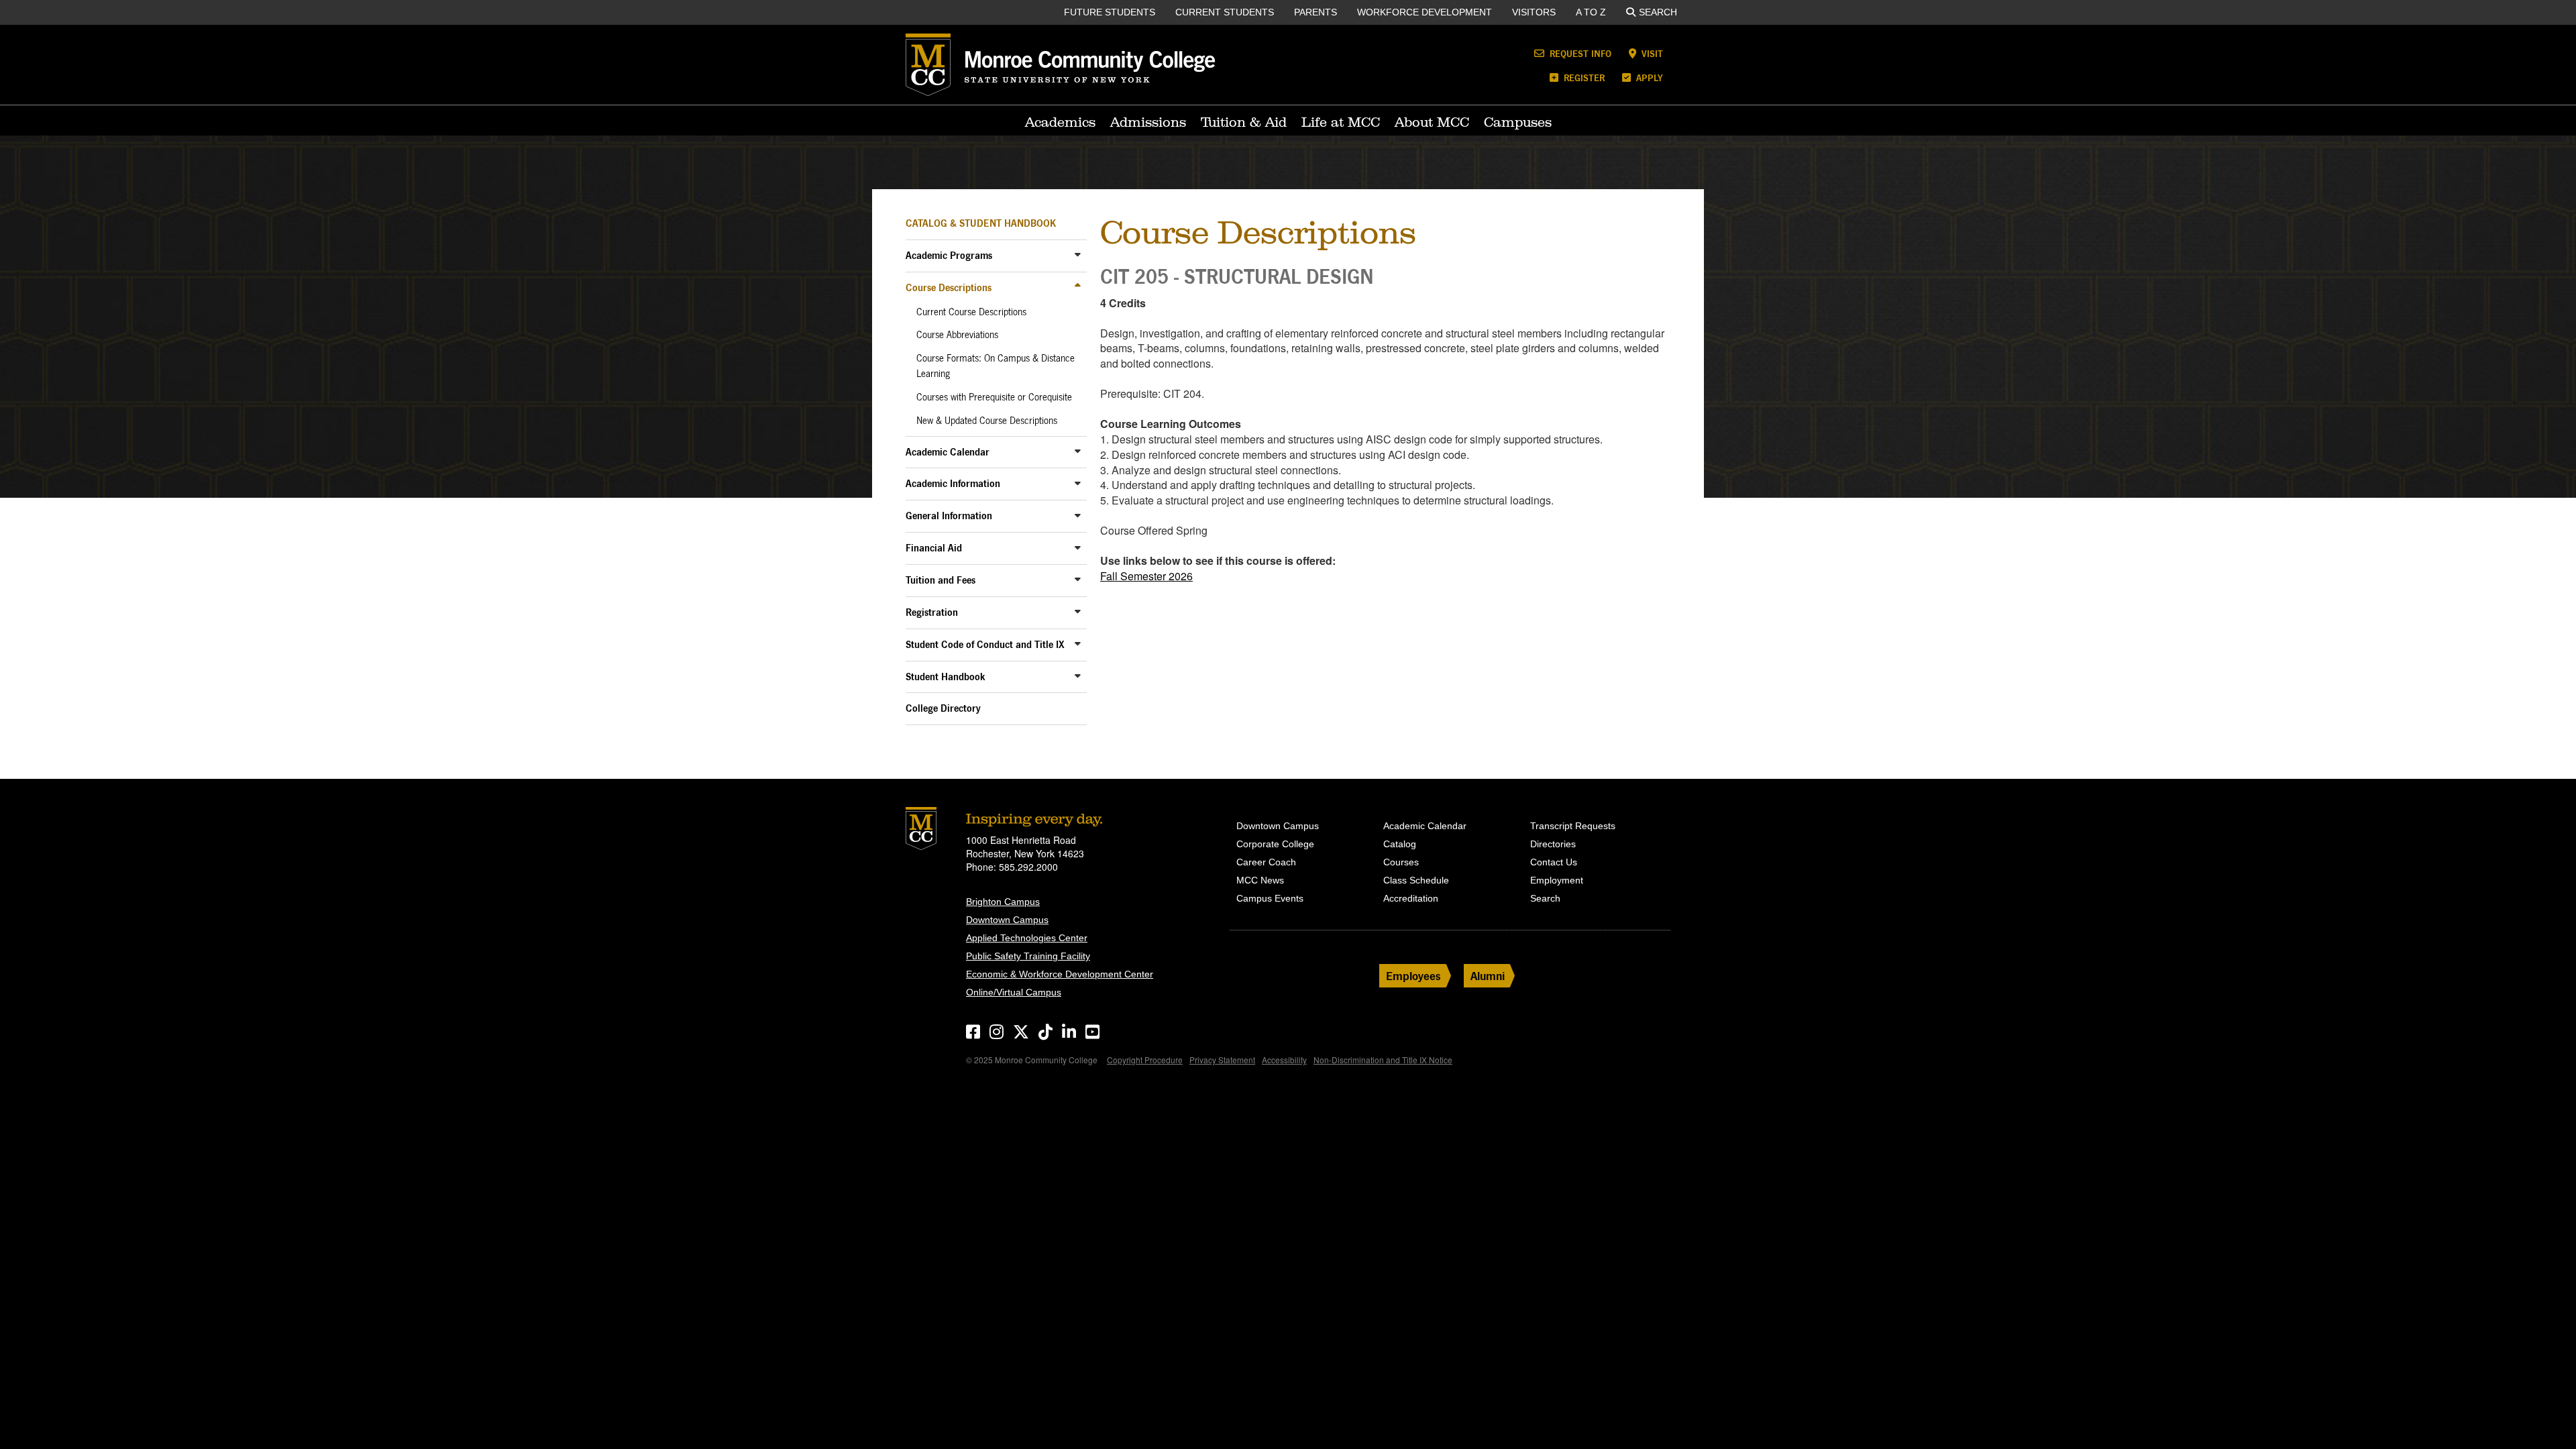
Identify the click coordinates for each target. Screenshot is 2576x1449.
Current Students (1225, 12)
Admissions (1148, 122)
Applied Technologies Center (1027, 938)
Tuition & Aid (1244, 122)
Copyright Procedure (1145, 1060)
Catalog (1400, 844)
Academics (1060, 122)
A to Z (1591, 12)
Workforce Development (1425, 12)
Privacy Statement (1222, 1060)
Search (1658, 12)
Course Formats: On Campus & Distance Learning (996, 366)
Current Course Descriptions (971, 312)
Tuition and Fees (941, 580)
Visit (1651, 53)
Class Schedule (1416, 880)
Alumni (1488, 976)
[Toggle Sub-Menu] (1078, 255)
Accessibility (1284, 1060)
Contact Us (1554, 862)
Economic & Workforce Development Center (1060, 974)
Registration (932, 612)
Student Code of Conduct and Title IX (985, 644)
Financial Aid (934, 548)
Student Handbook (946, 677)
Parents (1316, 12)
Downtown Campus (1007, 920)
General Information (949, 516)
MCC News (1260, 880)
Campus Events (1270, 898)
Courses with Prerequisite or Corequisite (994, 397)
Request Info (1579, 53)
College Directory (943, 708)
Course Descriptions (949, 287)
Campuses (1518, 122)
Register (1583, 77)
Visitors (1534, 12)
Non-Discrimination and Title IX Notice (1383, 1060)
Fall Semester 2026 (1146, 576)
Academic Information (953, 483)
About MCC (1432, 122)
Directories (1553, 844)
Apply (1648, 77)
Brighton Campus (1003, 902)
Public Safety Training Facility (1028, 956)
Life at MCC (1341, 122)
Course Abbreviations (957, 335)
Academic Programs (949, 255)
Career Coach (1266, 862)
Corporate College (1275, 844)
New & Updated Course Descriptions (987, 421)
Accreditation (1411, 898)
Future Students (1110, 12)
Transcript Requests (1573, 826)
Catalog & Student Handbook (981, 223)
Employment (1557, 880)
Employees (1413, 976)
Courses (1401, 862)
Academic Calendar (948, 452)
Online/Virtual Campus (1014, 992)
